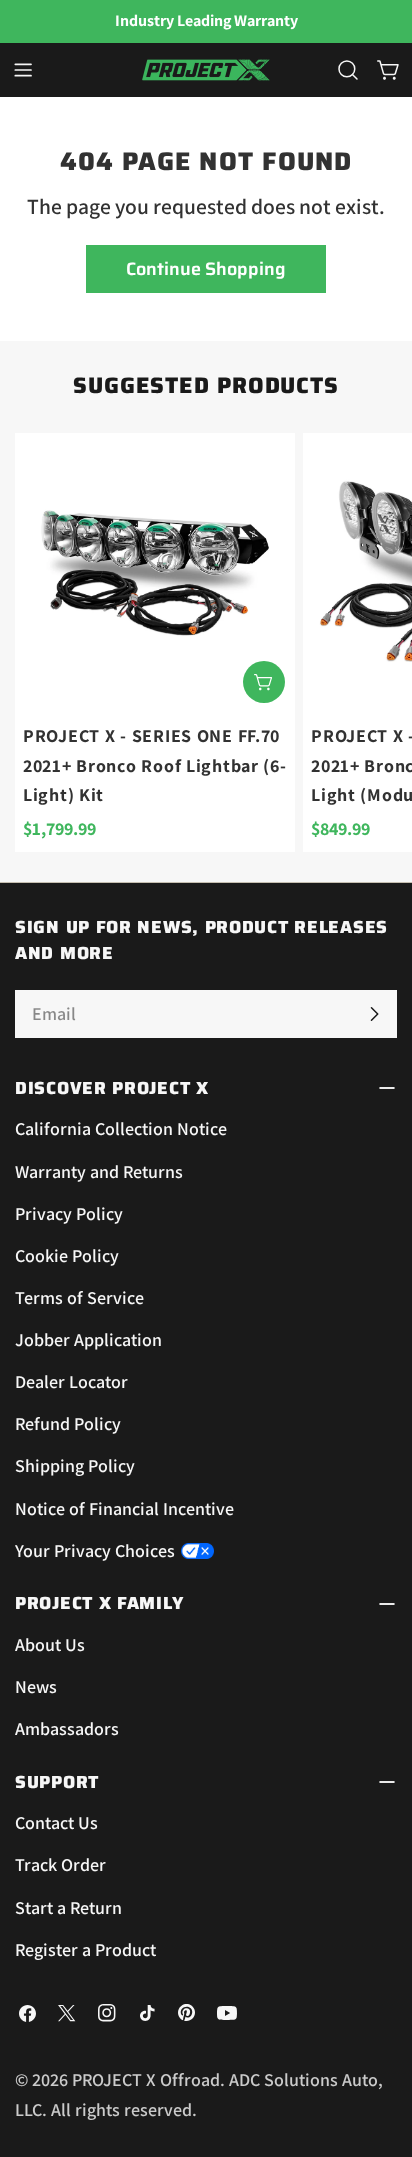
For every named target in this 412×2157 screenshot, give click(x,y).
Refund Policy (68, 1423)
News (36, 1686)
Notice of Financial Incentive (124, 1508)
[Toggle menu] (23, 70)
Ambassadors (67, 1728)
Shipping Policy (75, 1465)
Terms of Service (79, 1297)
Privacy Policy (69, 1213)
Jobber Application (88, 1339)
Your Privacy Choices (95, 1550)
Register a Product (85, 1949)
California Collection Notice (121, 1128)
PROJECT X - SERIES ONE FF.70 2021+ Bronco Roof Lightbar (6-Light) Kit (155, 765)
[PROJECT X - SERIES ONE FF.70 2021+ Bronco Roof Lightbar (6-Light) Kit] (155, 573)
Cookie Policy (67, 1255)
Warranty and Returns (99, 1171)
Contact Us (56, 1822)
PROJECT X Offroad (146, 2079)
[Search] (348, 70)
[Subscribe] (374, 1014)
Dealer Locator (71, 1381)
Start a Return (68, 1907)
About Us (50, 1644)
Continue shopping (206, 269)
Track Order (60, 1864)
